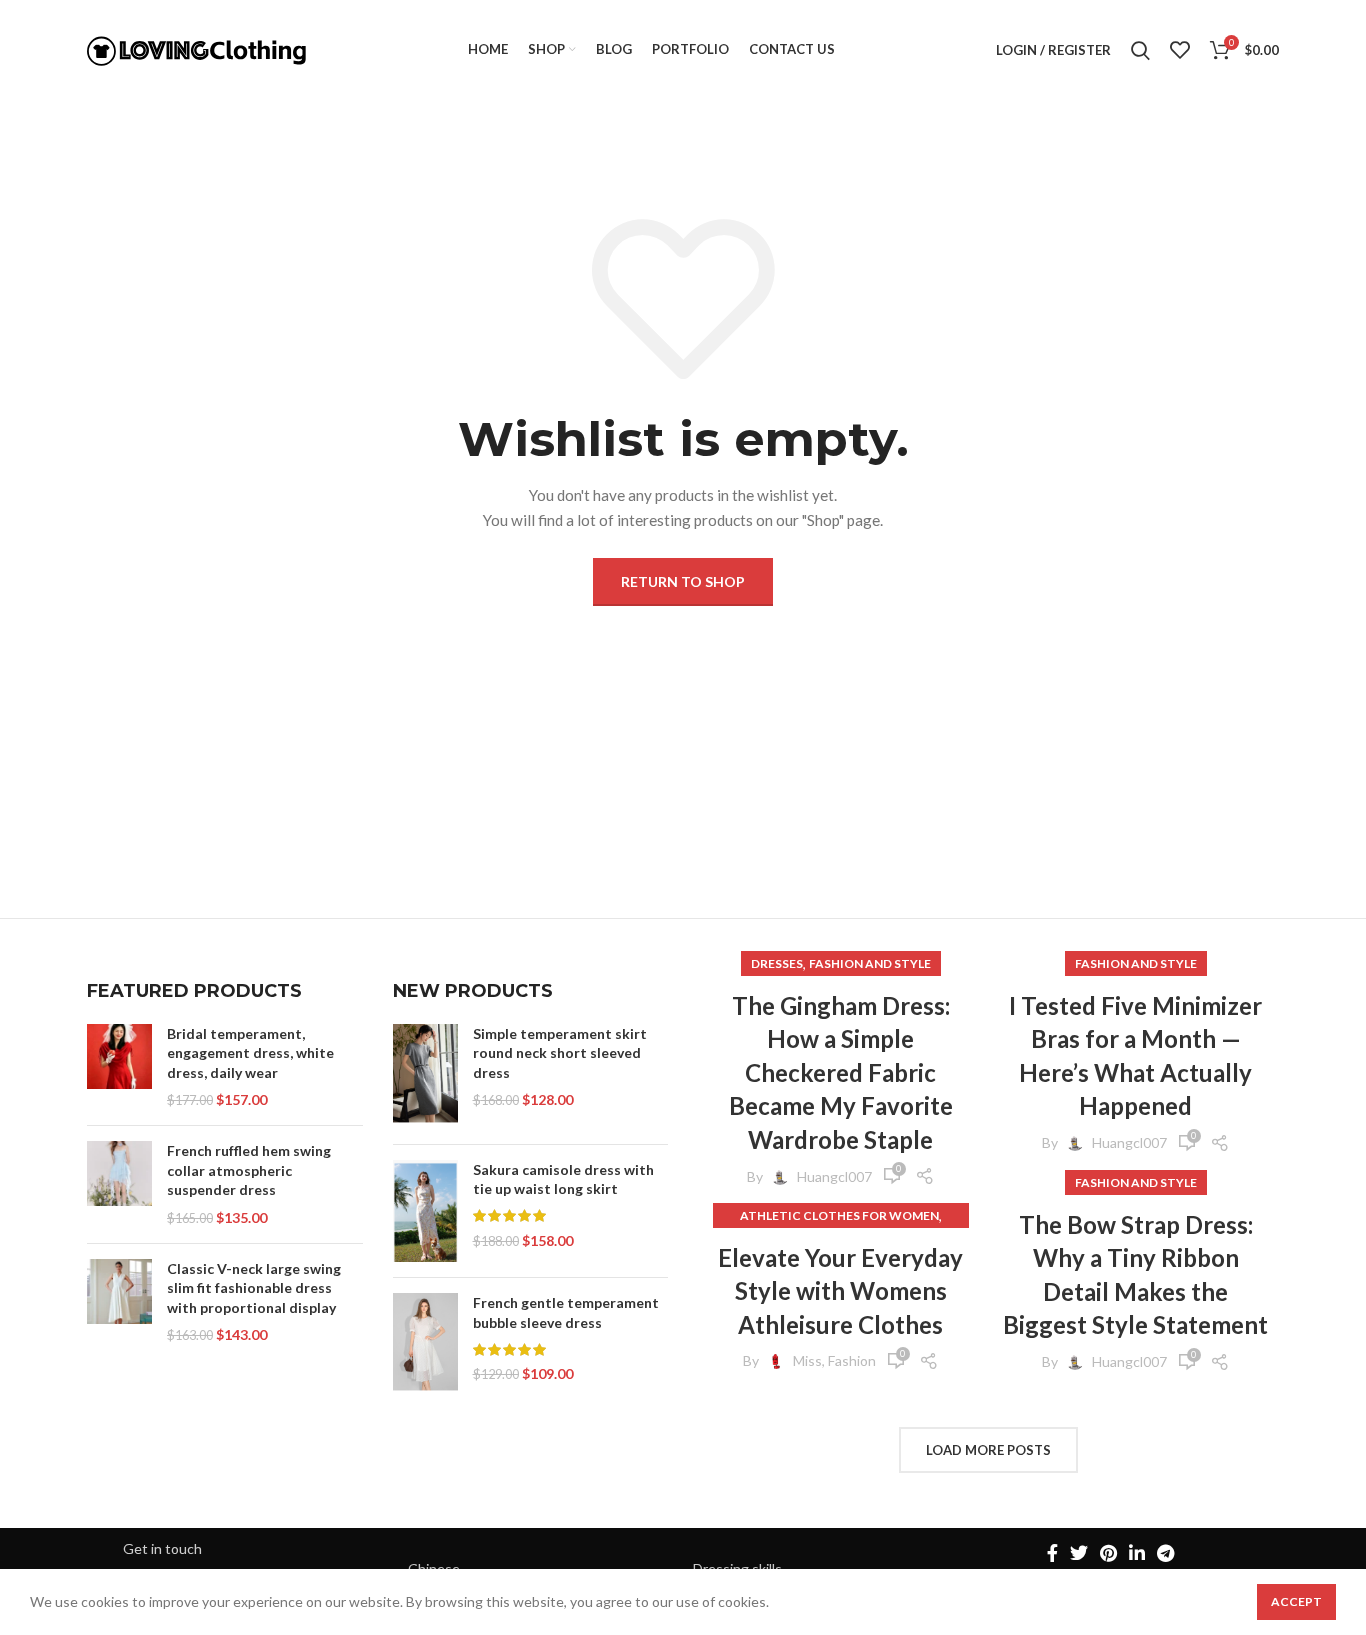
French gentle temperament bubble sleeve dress (566, 1312)
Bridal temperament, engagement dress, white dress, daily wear (250, 1053)
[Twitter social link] (1079, 1553)
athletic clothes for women (839, 1215)
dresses (777, 963)
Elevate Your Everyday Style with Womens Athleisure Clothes (840, 1291)
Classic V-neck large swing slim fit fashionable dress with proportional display (254, 1288)
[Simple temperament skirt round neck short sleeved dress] (425, 1076)
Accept (1296, 1601)
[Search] (1140, 50)
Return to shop (683, 581)
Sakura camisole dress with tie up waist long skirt (563, 1179)
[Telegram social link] (1165, 1553)
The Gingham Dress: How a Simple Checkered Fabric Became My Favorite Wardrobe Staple (841, 1072)
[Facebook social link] (1052, 1553)
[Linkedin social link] (1137, 1553)
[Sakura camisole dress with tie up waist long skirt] (425, 1211)
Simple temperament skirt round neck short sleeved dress (560, 1053)
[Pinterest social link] (1108, 1553)
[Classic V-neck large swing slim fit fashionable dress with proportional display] (119, 1302)
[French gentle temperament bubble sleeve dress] (425, 1343)
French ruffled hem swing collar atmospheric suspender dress (249, 1170)
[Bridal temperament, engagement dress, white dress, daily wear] (119, 1067)
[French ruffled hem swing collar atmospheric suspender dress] (119, 1184)
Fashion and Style (870, 963)
